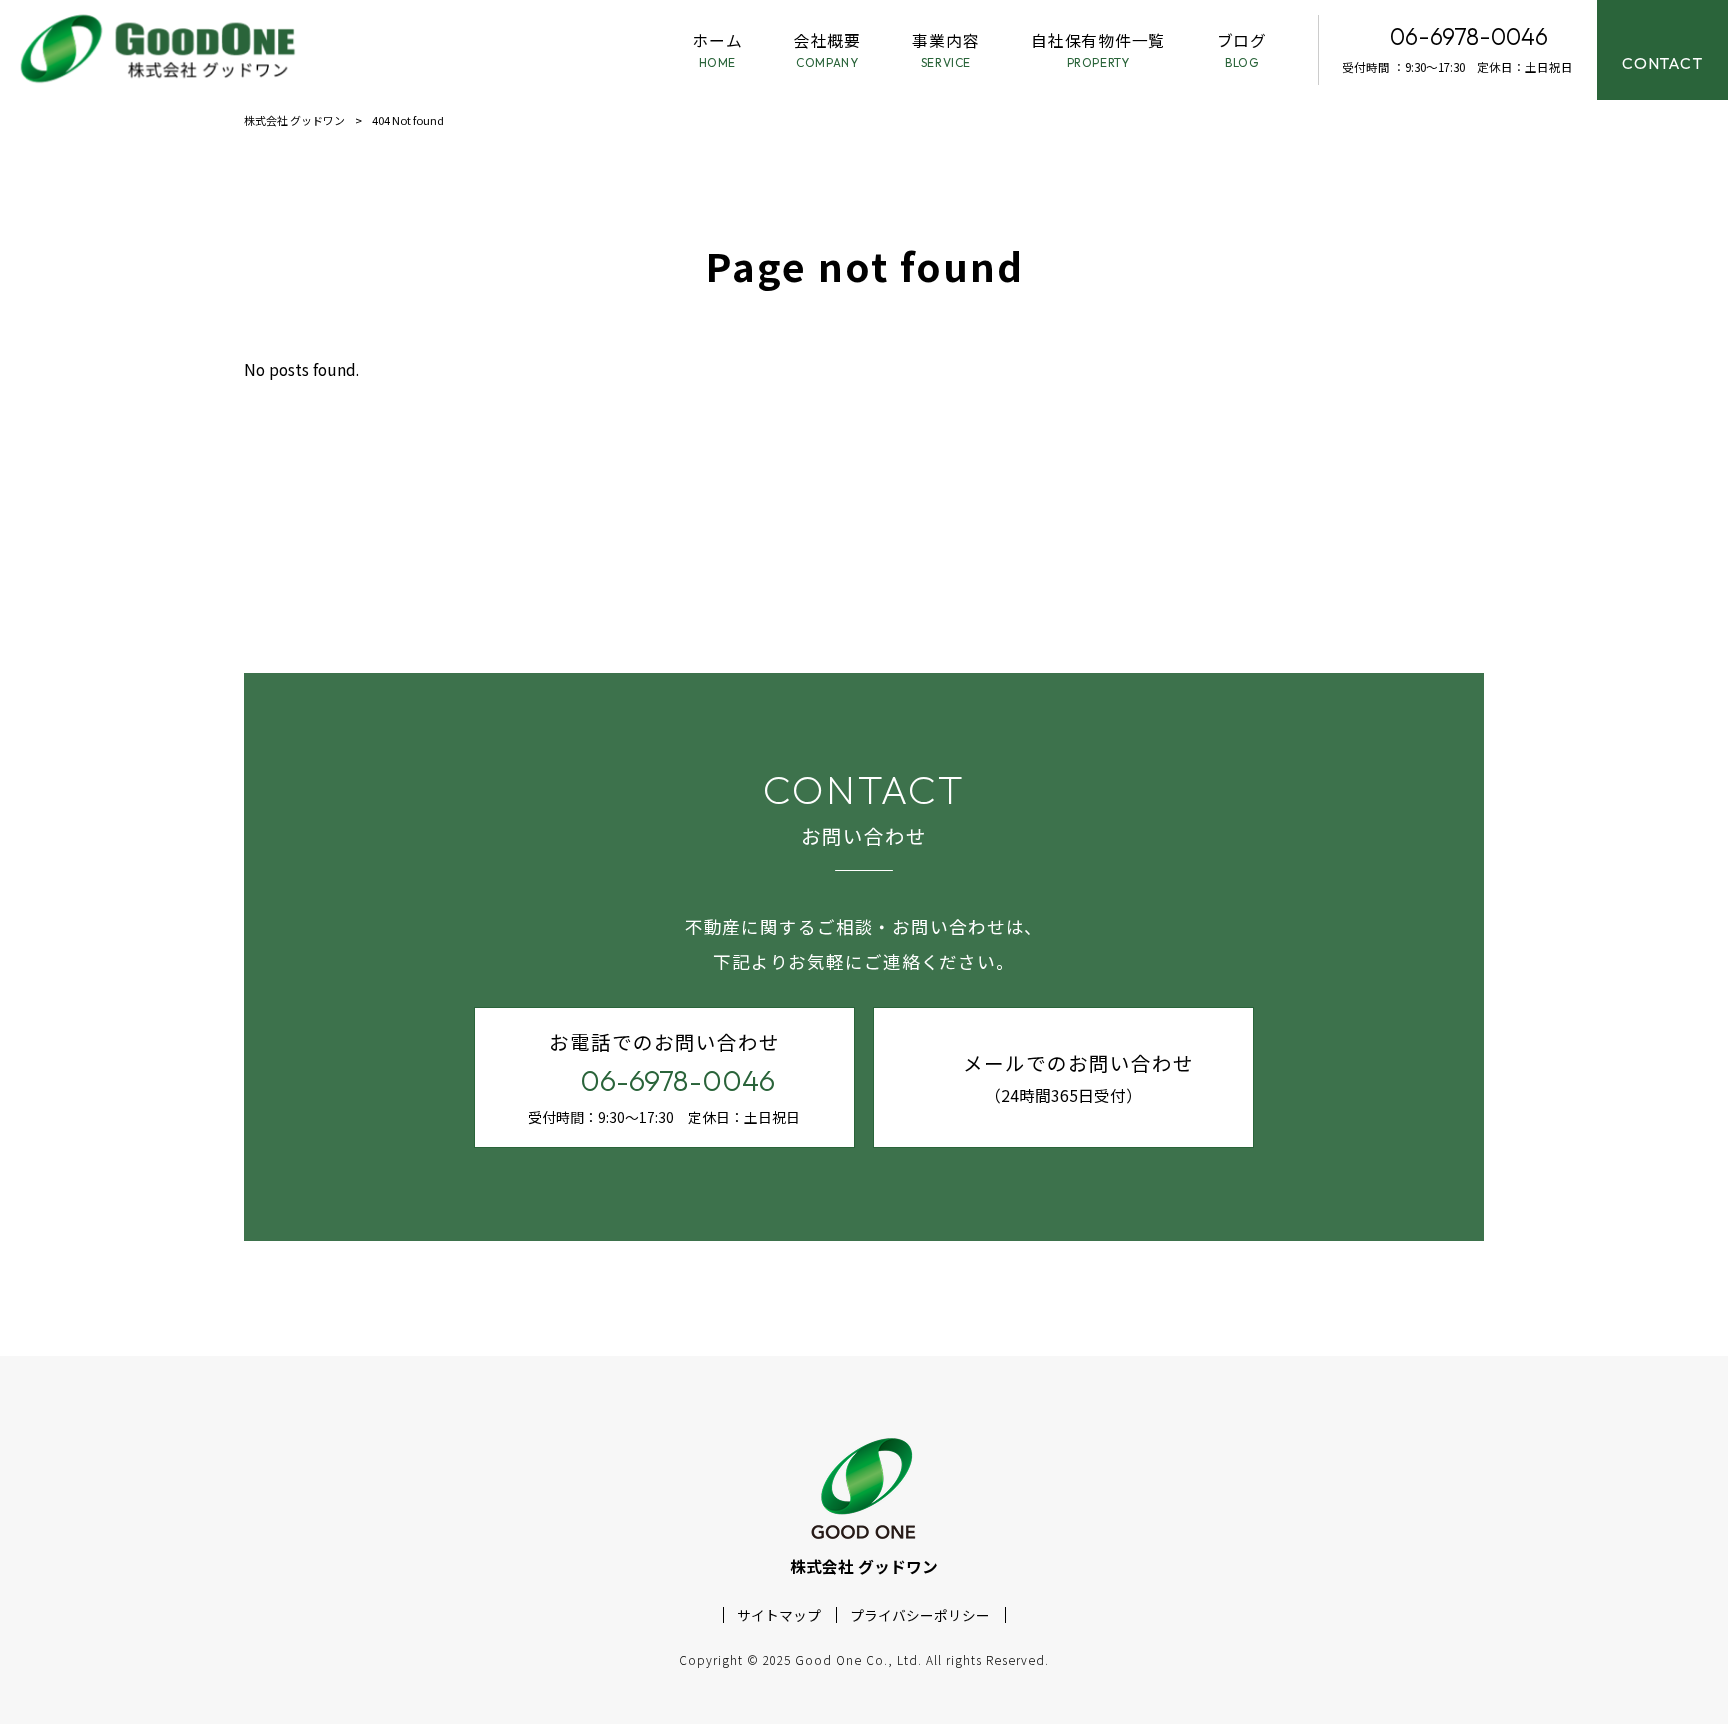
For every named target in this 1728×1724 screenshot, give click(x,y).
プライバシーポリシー (920, 1615)
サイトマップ (779, 1615)
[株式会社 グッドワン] (161, 50)
